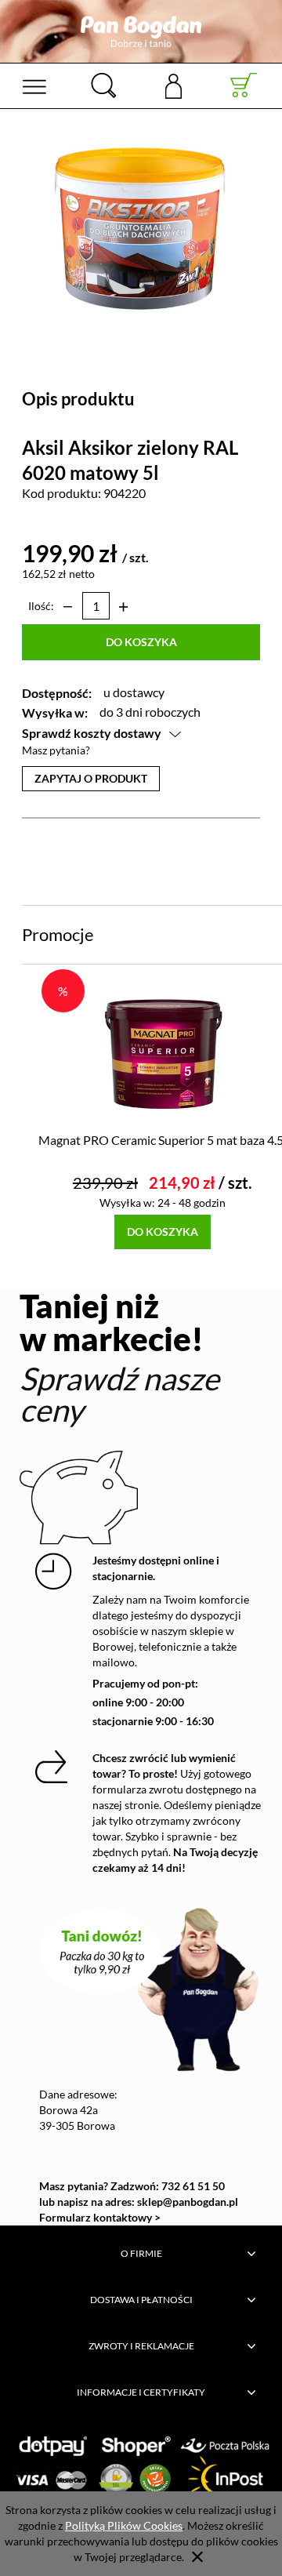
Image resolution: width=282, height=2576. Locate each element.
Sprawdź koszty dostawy (92, 733)
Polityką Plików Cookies (124, 2525)
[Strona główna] (141, 31)
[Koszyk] (244, 85)
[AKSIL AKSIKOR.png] (141, 226)
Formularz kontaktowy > (100, 2217)
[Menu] (34, 85)
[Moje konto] (174, 85)
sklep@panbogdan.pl (188, 2202)
